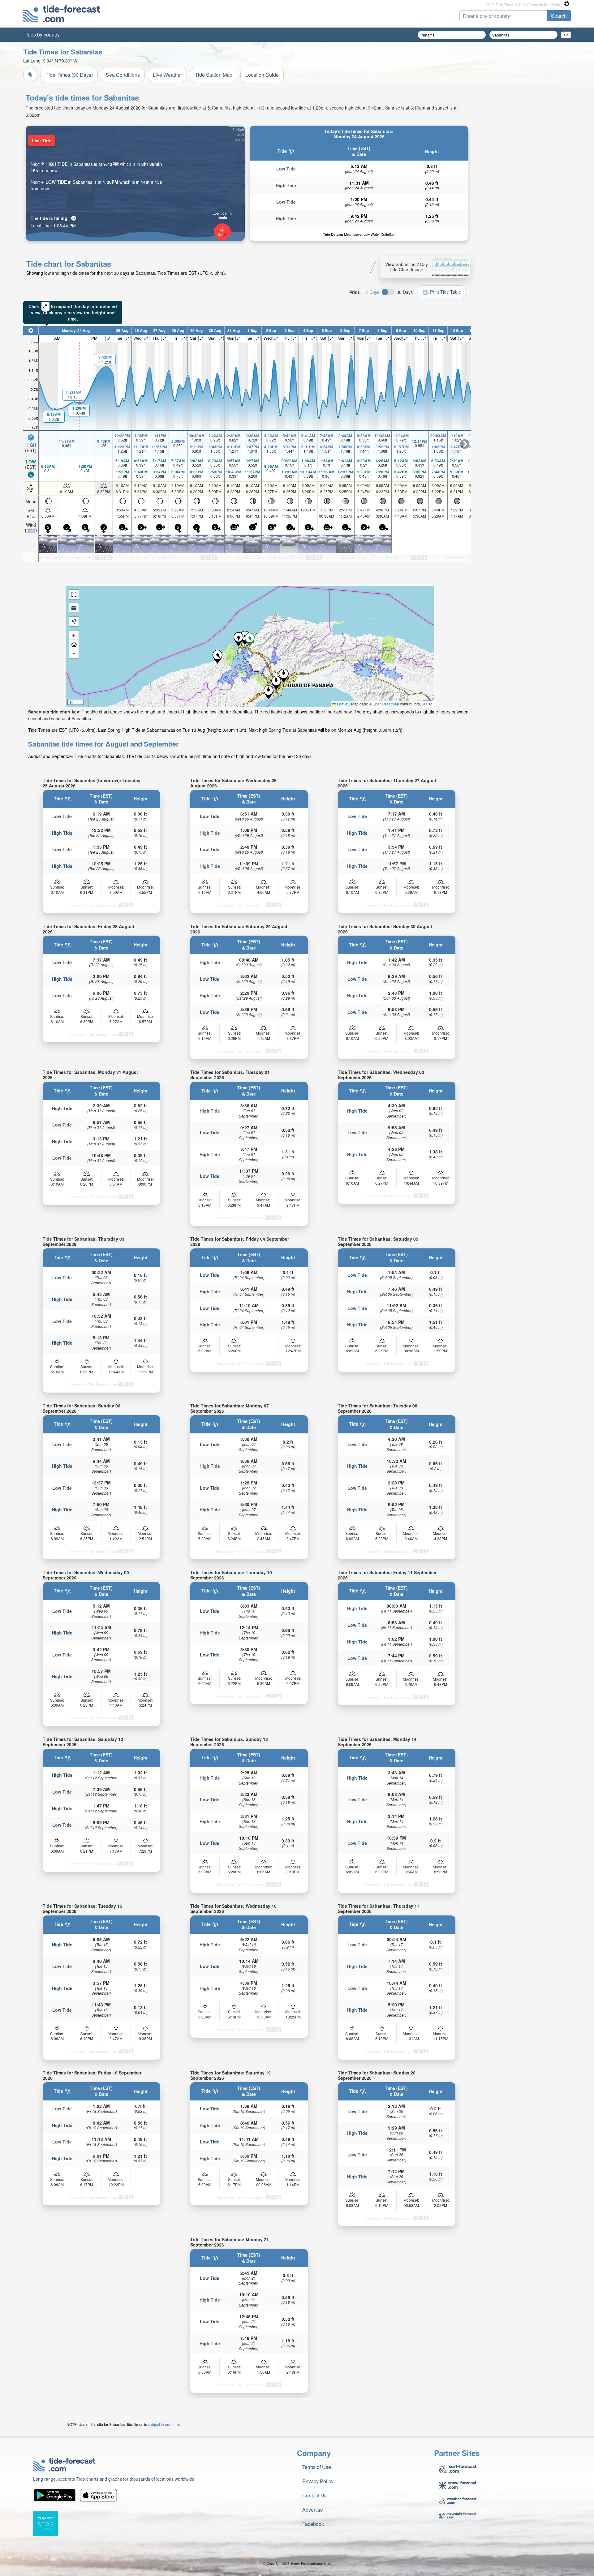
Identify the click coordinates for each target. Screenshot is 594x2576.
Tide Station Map (214, 75)
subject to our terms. (165, 2424)
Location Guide (262, 75)
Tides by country (42, 34)
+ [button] (74, 635)
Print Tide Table (445, 292)
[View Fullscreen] (74, 594)
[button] (276, 683)
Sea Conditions (123, 75)
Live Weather (167, 75)
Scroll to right (465, 444)
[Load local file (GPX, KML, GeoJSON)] (74, 608)
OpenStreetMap (386, 704)
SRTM (427, 704)
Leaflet (342, 704)
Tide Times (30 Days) (69, 75)
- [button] (74, 654)
